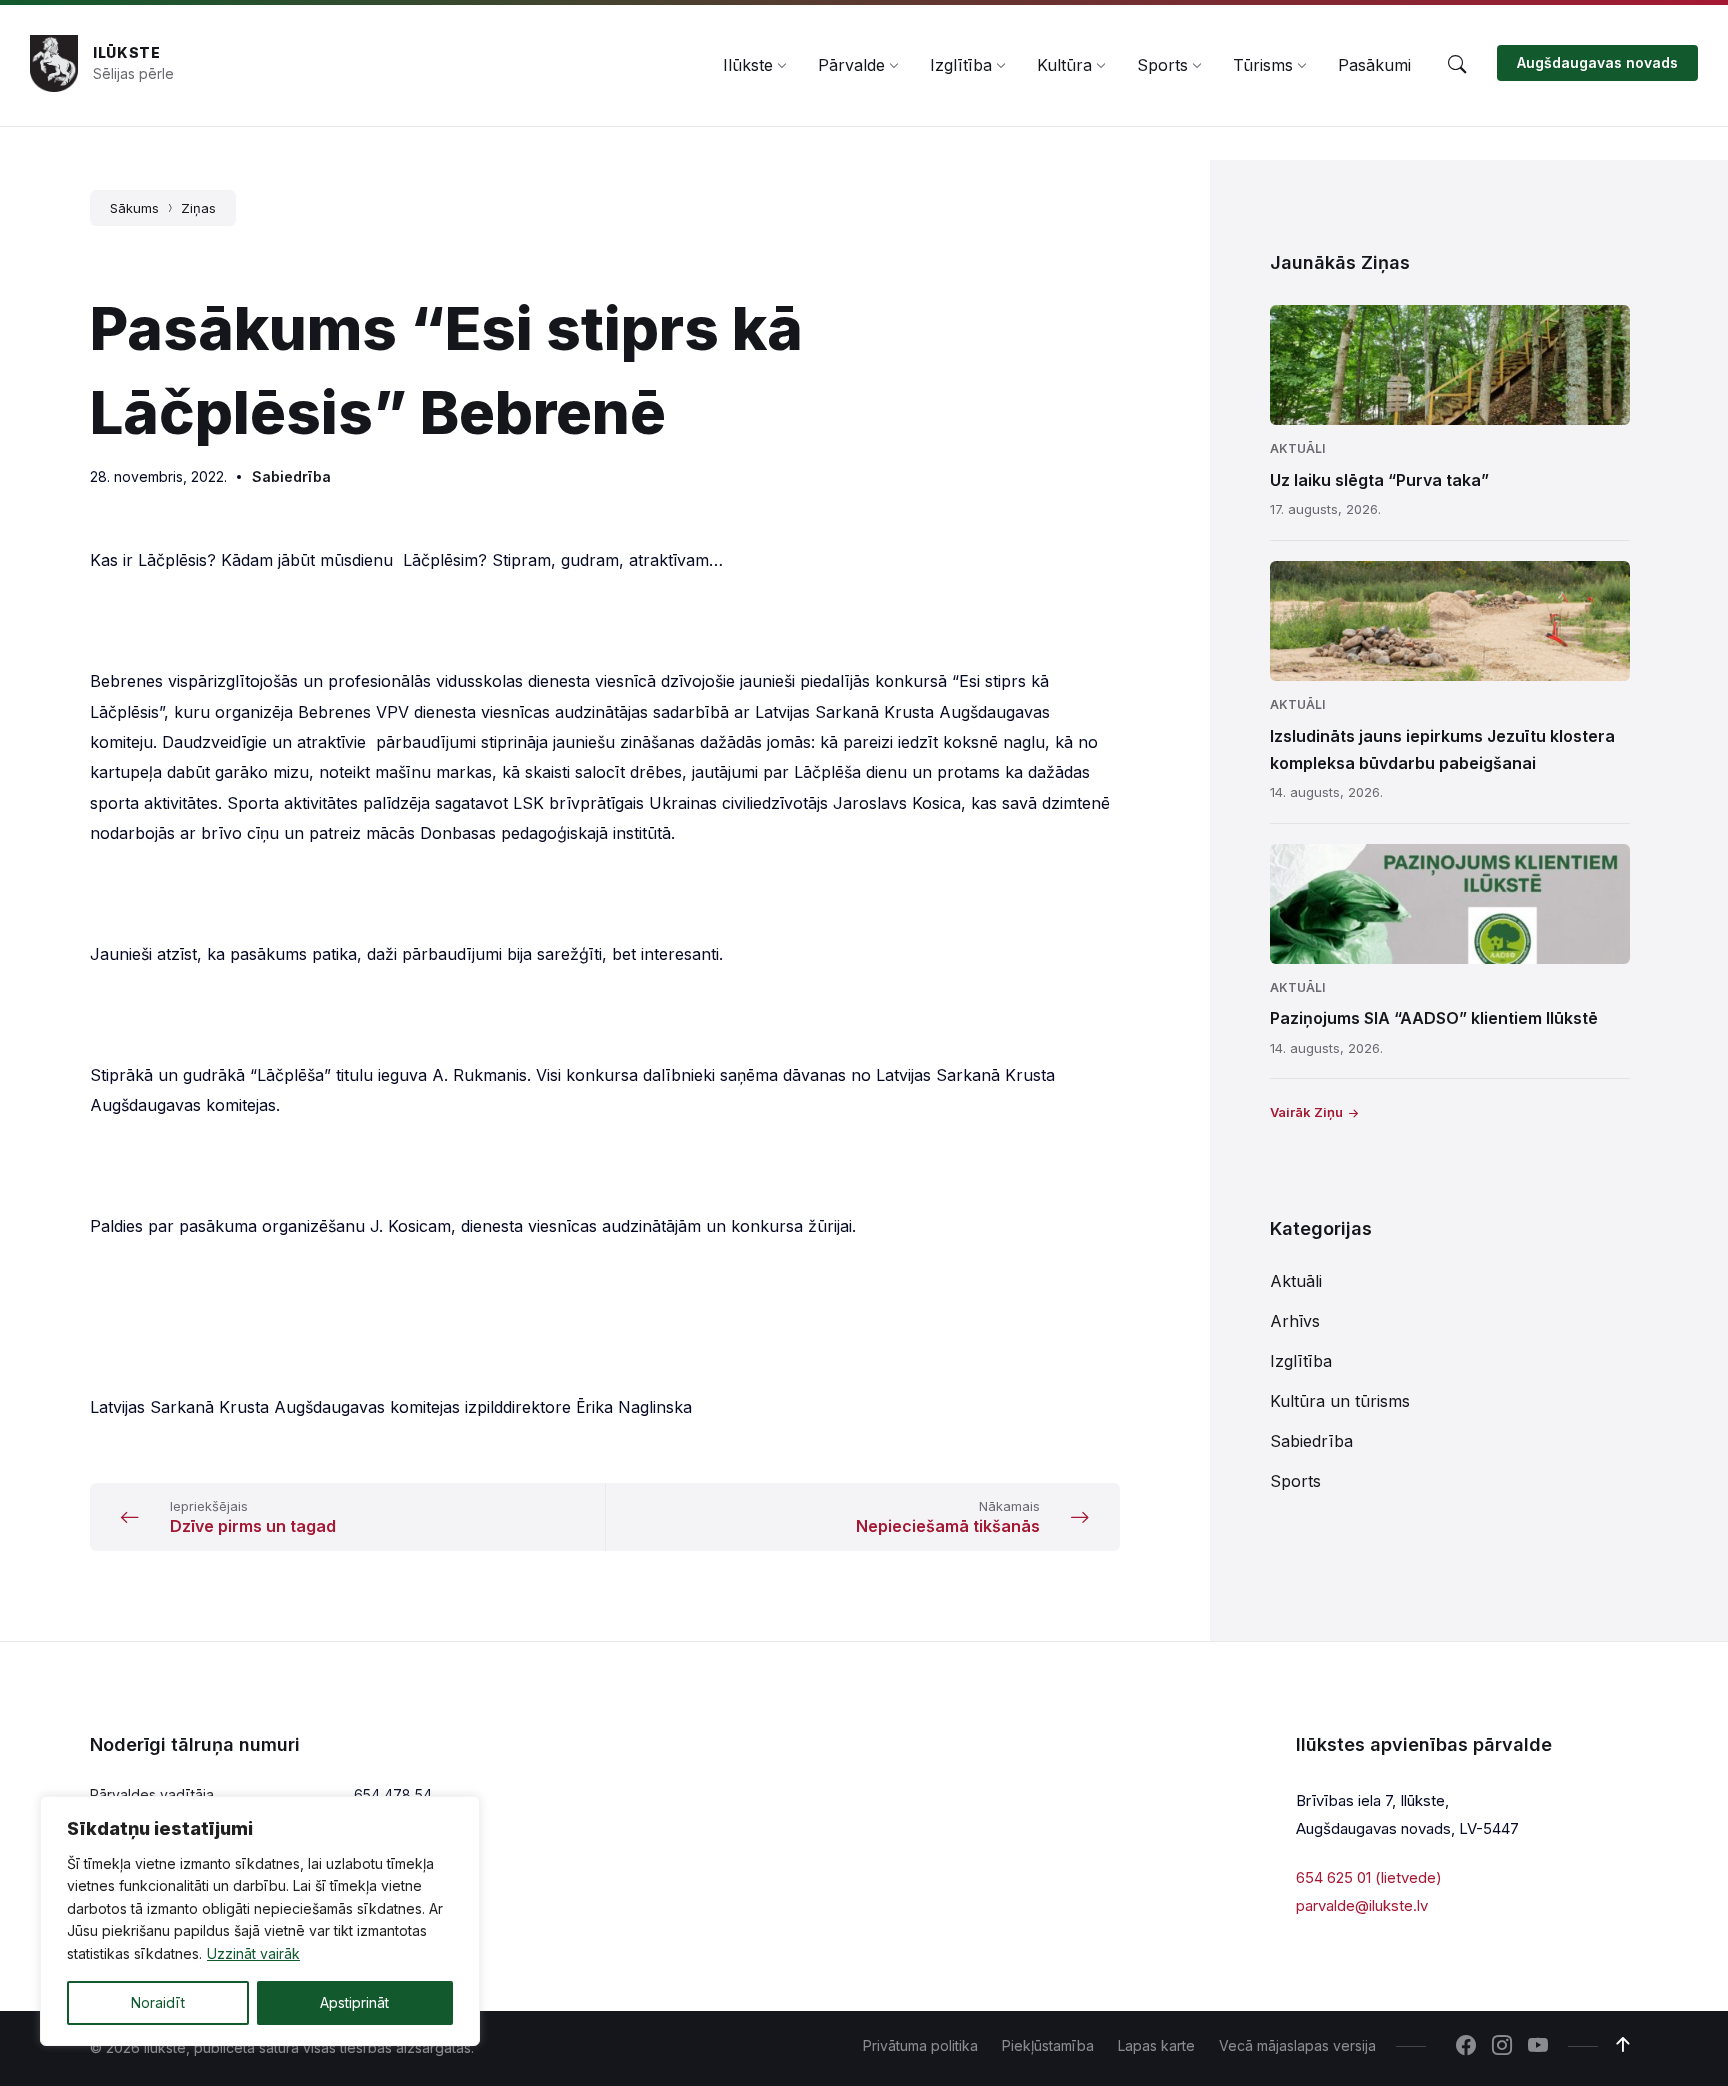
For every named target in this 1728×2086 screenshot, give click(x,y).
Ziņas (198, 208)
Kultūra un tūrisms (1340, 1401)
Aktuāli (1297, 448)
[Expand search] (1457, 65)
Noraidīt (158, 2002)
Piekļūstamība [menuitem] (1048, 2045)
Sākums (134, 208)
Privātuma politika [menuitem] (920, 2045)
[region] (260, 1921)
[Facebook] (1466, 2047)
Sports (1295, 1481)
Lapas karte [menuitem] (1156, 2045)
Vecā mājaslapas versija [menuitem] (1297, 2045)
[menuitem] (748, 65)
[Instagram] (1502, 2047)
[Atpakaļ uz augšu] (1623, 2045)
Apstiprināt (354, 2002)
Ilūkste (127, 52)
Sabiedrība (291, 476)
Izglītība (1301, 1361)
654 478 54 (393, 1794)
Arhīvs (1295, 1321)
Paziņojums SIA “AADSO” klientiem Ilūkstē (1434, 1018)
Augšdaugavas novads (1597, 62)
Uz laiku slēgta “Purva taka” (1379, 480)
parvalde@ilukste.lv (1362, 1905)
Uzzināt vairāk (253, 1953)
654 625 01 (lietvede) (1369, 1877)
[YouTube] (1538, 2047)
